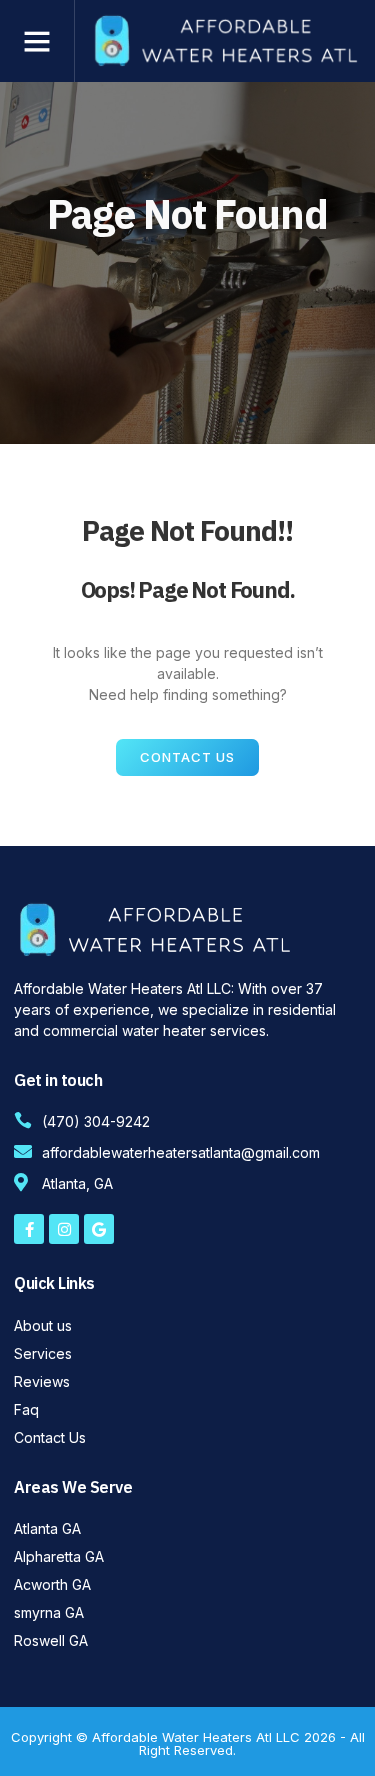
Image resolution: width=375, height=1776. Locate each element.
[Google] (99, 1229)
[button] (37, 41)
